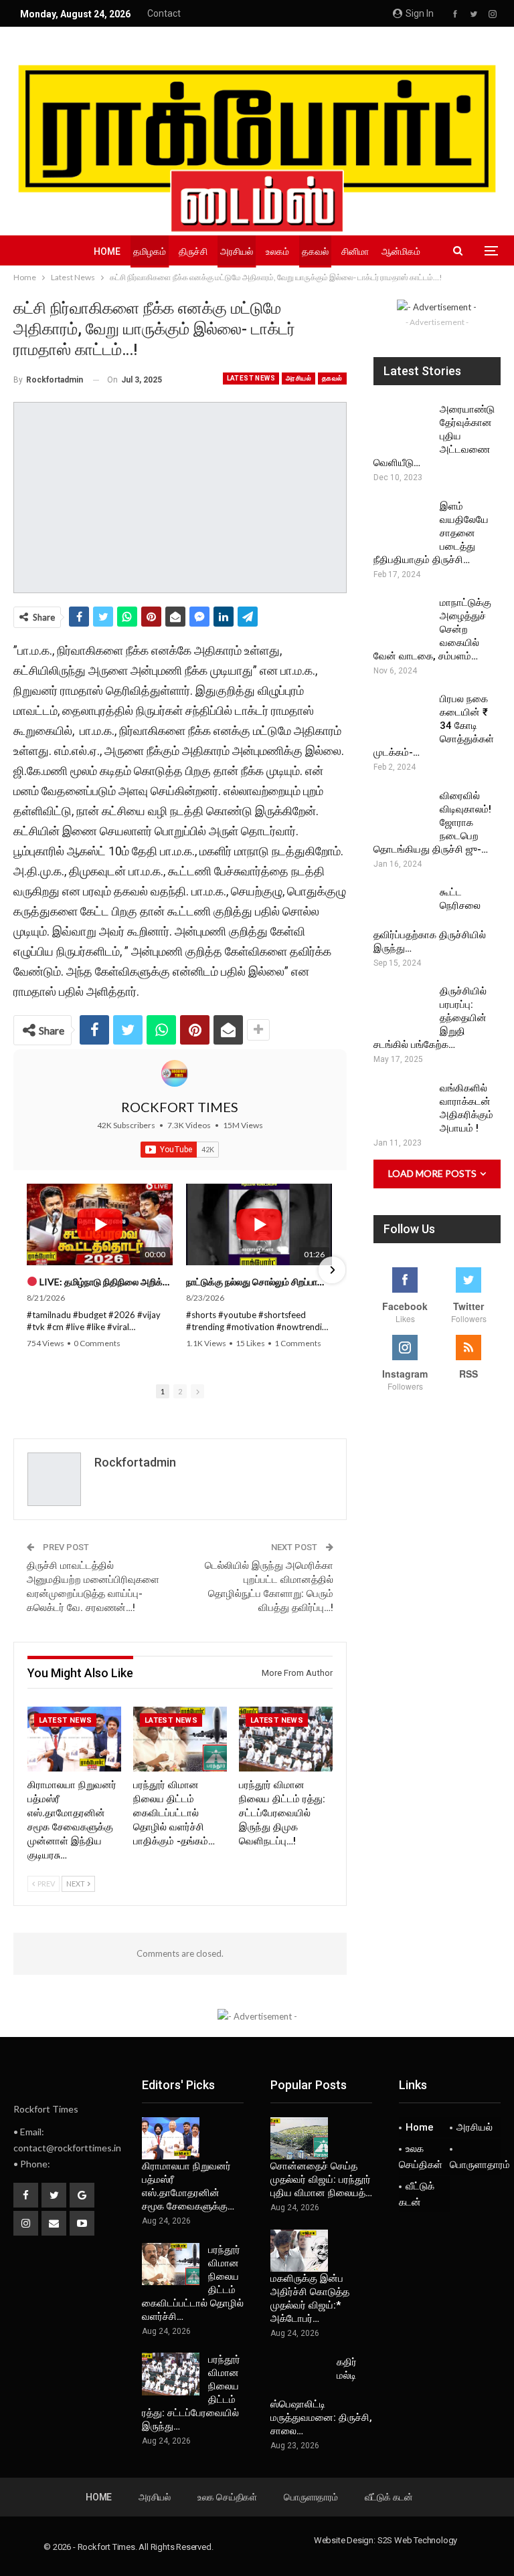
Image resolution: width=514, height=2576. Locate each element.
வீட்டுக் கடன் (417, 2194)
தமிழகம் (150, 251)
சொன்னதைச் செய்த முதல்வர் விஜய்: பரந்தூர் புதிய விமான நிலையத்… (321, 2179)
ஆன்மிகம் (401, 251)
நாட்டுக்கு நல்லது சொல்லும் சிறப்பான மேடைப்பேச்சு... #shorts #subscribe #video (259, 1282)
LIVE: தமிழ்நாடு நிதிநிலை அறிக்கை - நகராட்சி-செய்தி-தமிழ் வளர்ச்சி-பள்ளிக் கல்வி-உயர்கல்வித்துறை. (105, 1282)
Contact (164, 13)
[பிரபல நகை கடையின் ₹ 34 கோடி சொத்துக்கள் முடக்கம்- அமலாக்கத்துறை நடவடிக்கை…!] (402, 714)
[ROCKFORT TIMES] (175, 1073)
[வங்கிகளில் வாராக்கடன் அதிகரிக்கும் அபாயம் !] (402, 1103)
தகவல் (315, 251)
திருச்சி (193, 251)
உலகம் (277, 251)
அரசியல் (237, 251)
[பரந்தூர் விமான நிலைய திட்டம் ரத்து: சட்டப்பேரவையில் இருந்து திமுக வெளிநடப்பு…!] (286, 1739)
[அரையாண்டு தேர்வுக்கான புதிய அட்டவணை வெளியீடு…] (402, 424)
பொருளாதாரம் (475, 2165)
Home (107, 251)
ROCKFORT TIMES (180, 1107)
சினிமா (355, 251)
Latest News (251, 378)
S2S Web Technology (417, 2540)
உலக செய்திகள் (421, 2157)
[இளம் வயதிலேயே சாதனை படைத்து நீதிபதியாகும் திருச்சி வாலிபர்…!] (402, 521)
